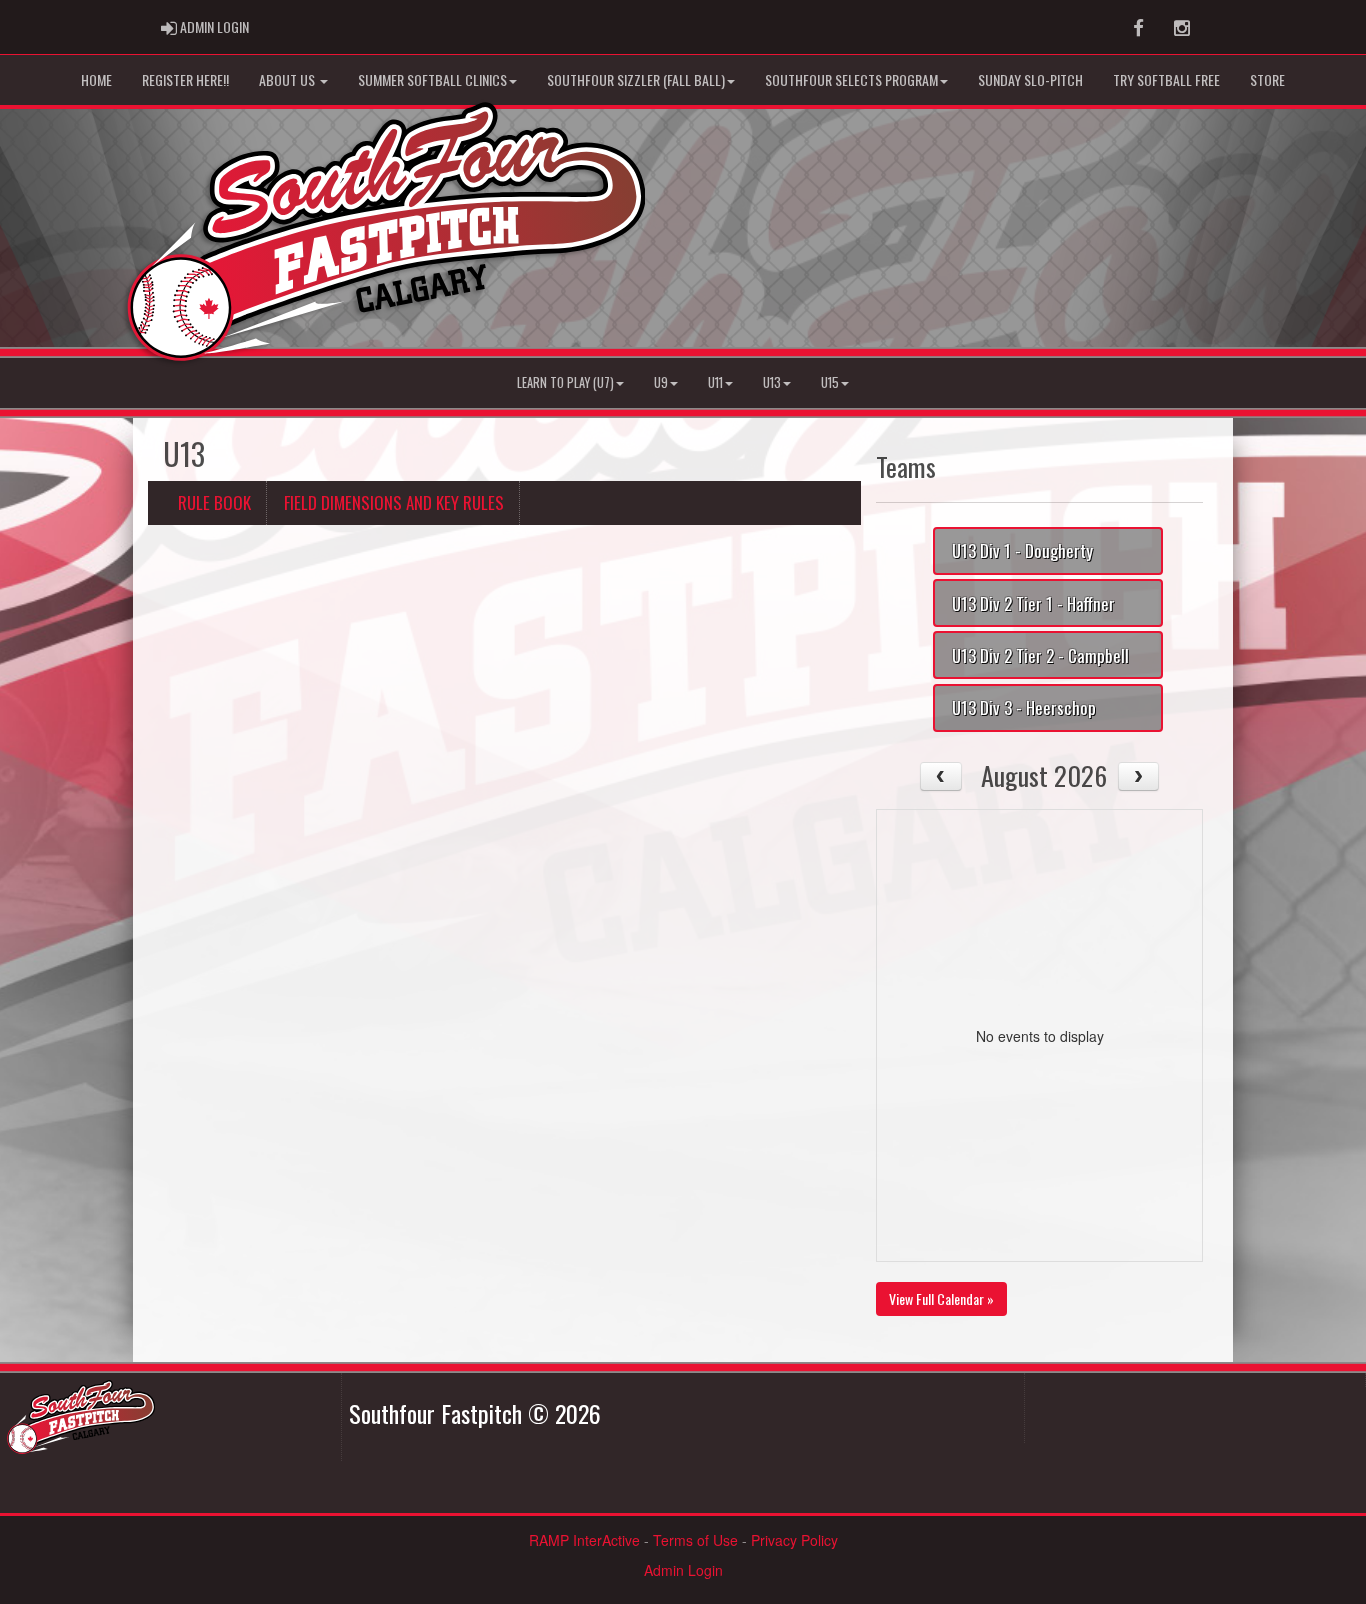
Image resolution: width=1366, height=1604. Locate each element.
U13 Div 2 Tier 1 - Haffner (1033, 603)
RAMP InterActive (584, 1540)
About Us (288, 79)
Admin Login (683, 1570)
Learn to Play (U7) (565, 382)
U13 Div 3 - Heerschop (1024, 707)
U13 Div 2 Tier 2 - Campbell (1040, 655)
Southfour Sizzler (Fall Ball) (636, 79)
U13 (772, 382)
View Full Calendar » (941, 1298)
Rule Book (214, 502)
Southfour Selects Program (851, 79)
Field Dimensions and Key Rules (394, 502)
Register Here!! (185, 79)
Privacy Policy (794, 1540)
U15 (830, 382)
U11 (715, 382)
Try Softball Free (1166, 79)
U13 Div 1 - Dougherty (1022, 550)
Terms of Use (695, 1540)
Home (96, 79)
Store (1267, 79)
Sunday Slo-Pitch (1030, 79)
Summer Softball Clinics (432, 79)
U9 (661, 382)
